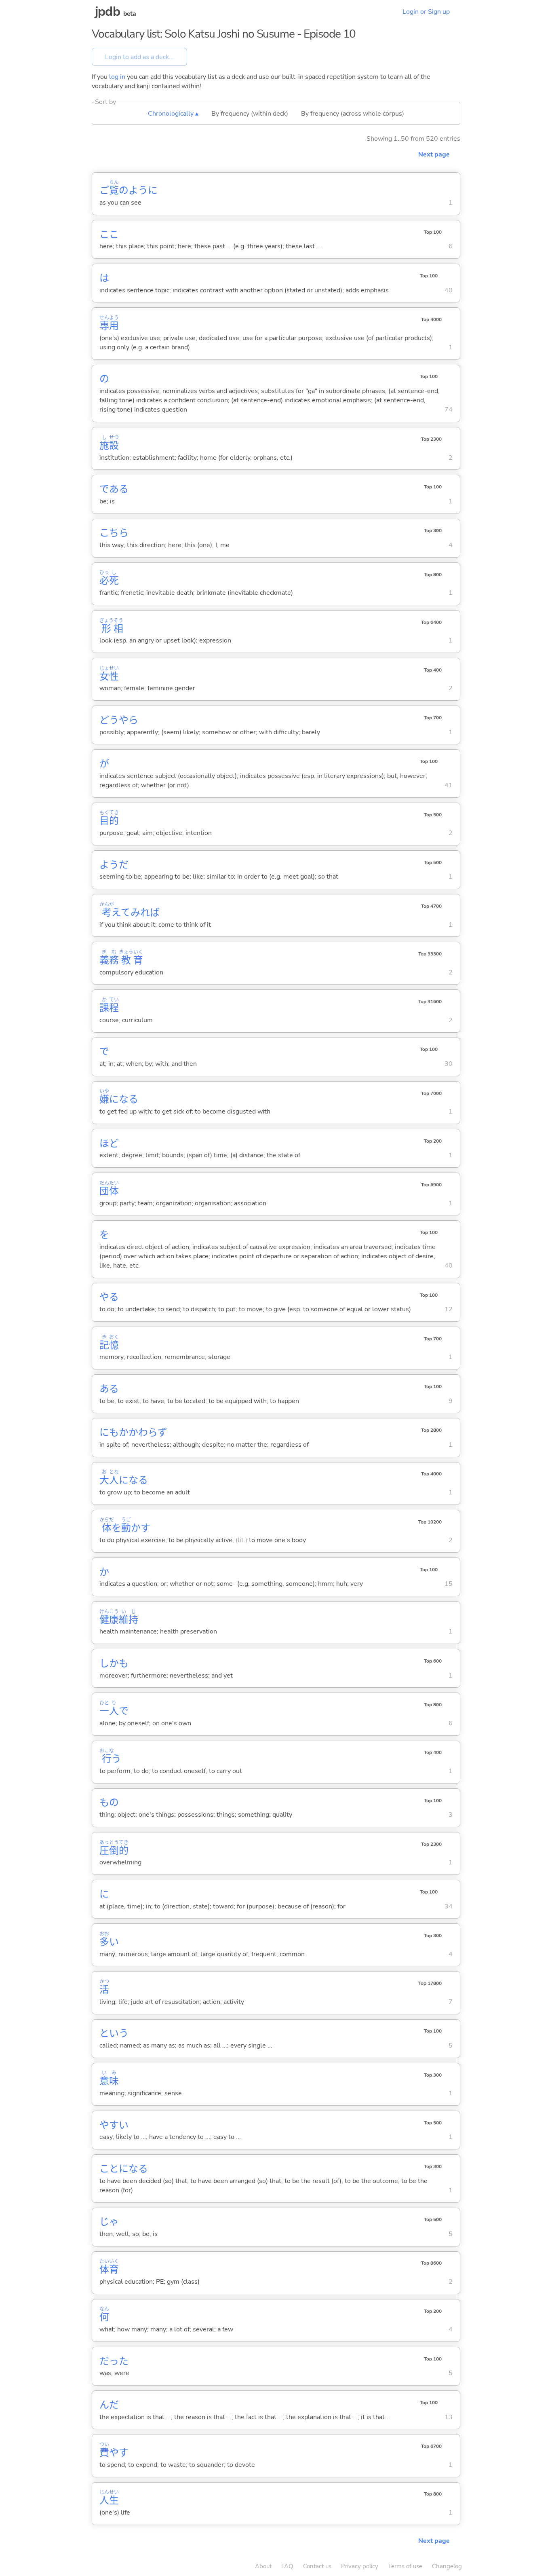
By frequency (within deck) (250, 114)
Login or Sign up (426, 12)
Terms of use (405, 2566)
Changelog (447, 2566)
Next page (434, 154)
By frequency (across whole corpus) (353, 114)
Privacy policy (360, 2566)
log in (117, 77)
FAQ (287, 2566)
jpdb (107, 12)
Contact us (317, 2566)
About (263, 2566)
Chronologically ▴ (173, 114)
